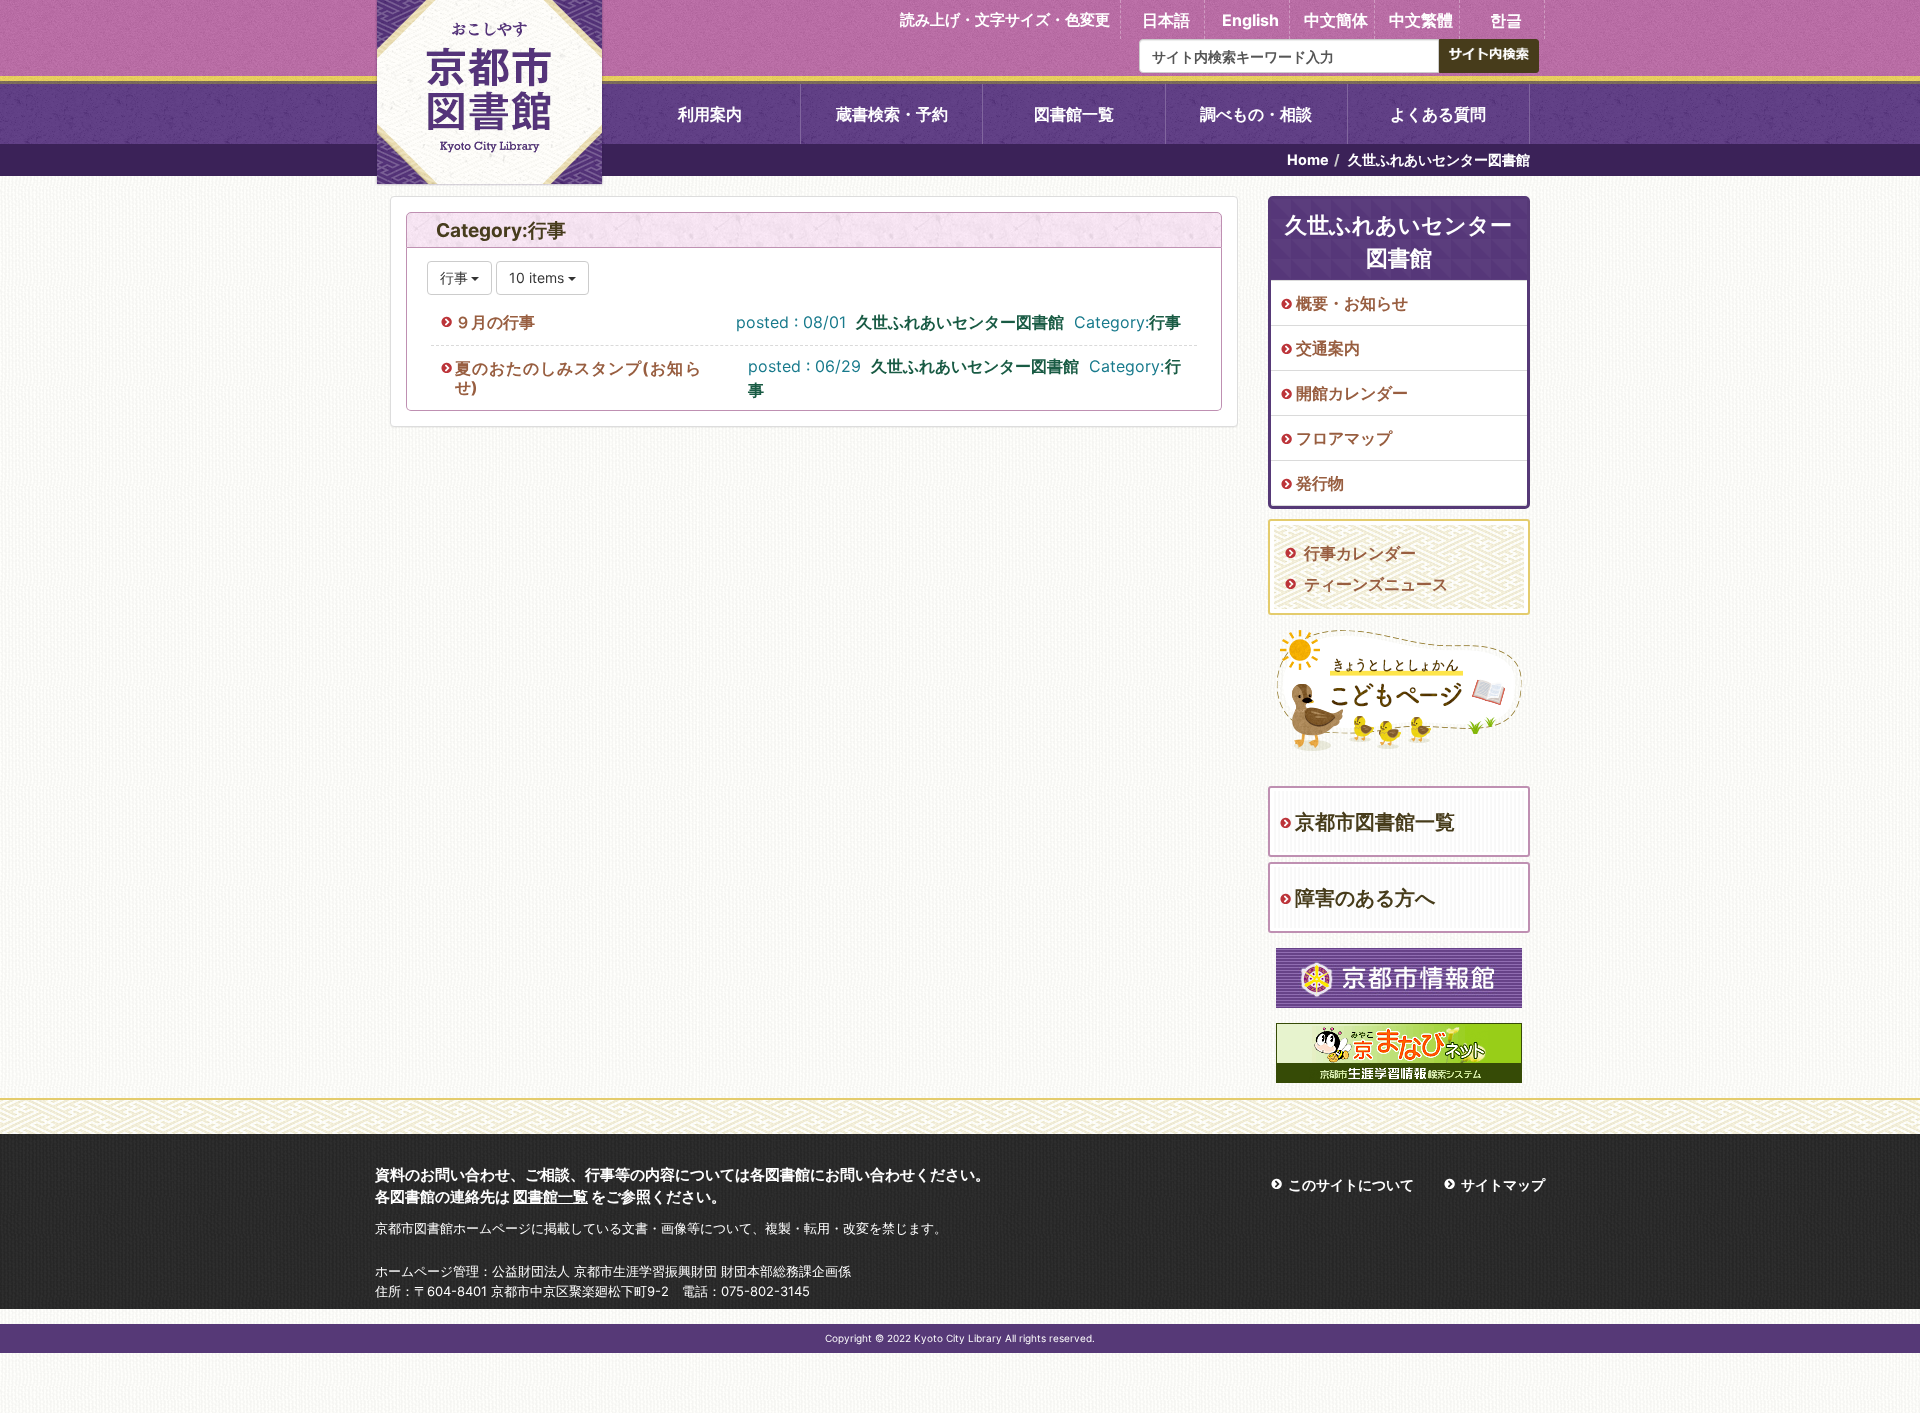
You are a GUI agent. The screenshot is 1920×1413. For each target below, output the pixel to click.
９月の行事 (495, 322)
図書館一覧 (1074, 114)
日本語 (1166, 20)
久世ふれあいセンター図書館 (960, 322)
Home (1308, 159)
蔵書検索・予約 (892, 114)
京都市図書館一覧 (1375, 822)
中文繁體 (1421, 20)
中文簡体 (1336, 20)
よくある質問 (1438, 114)
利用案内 (710, 114)
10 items (538, 277)
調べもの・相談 (1256, 114)
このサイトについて (1351, 1184)
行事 (1165, 322)
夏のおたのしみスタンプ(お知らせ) (578, 377)
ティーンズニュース (1376, 584)
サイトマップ (1503, 1184)
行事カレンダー (1360, 553)
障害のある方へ (1365, 898)
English (1250, 20)
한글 (1506, 20)
